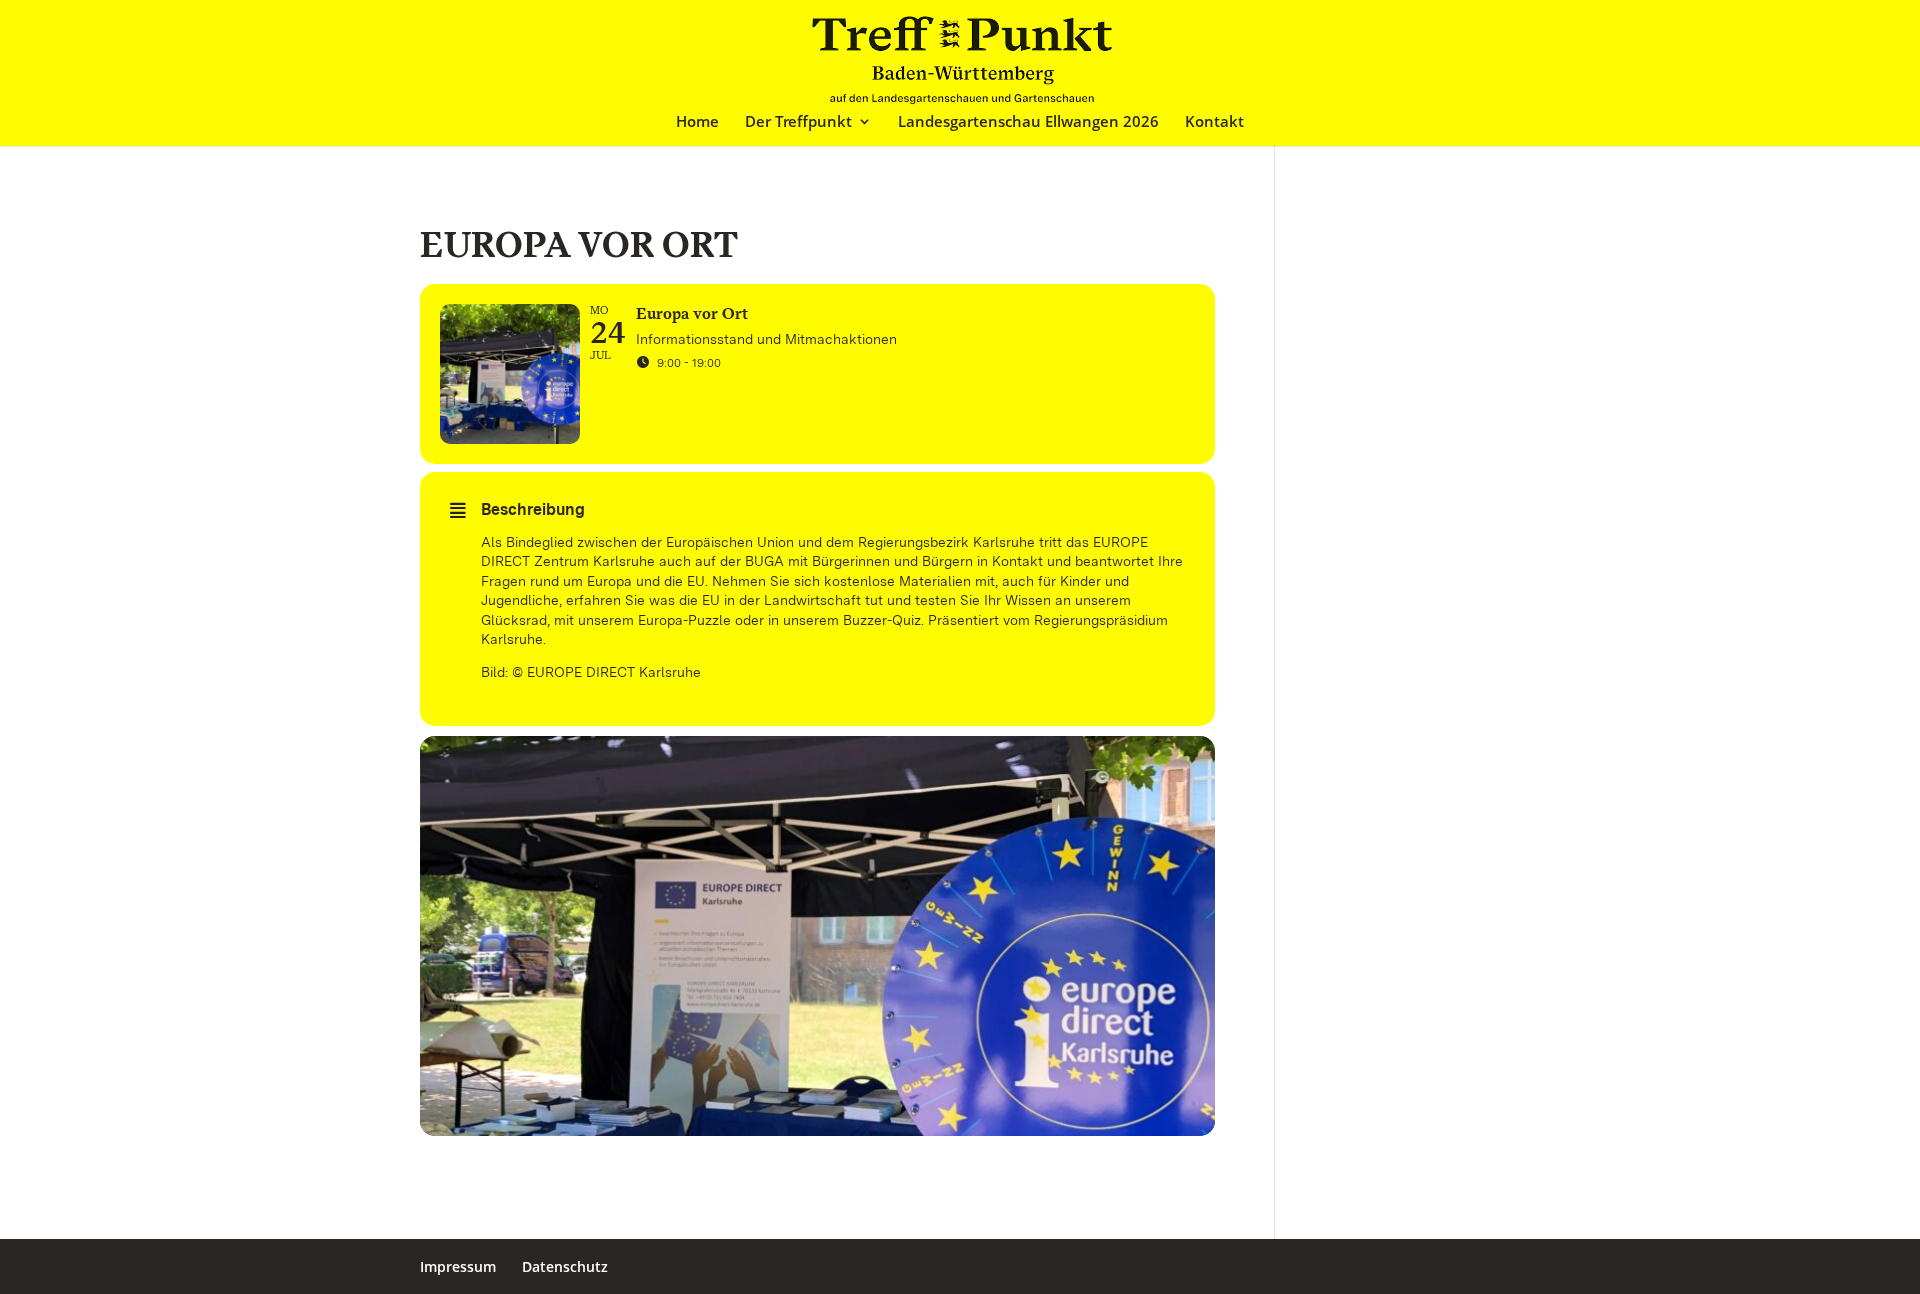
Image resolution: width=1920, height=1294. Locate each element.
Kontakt (1214, 122)
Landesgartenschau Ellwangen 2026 (1028, 122)
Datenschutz (565, 1266)
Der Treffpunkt (798, 122)
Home (697, 122)
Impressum (458, 1266)
